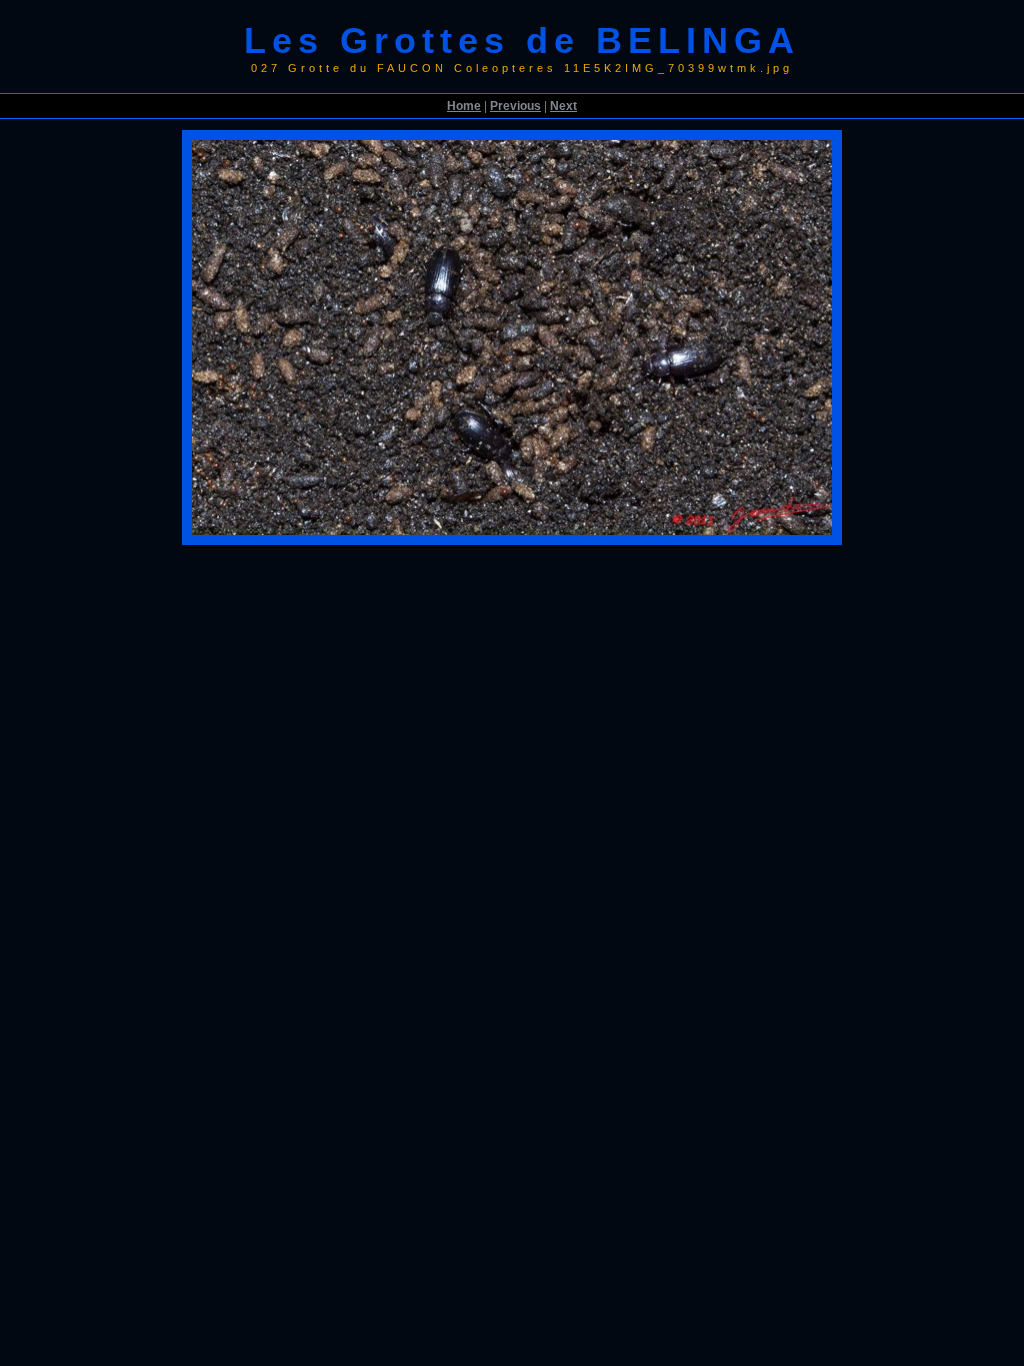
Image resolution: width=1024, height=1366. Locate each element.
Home (464, 106)
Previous (515, 106)
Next (563, 106)
